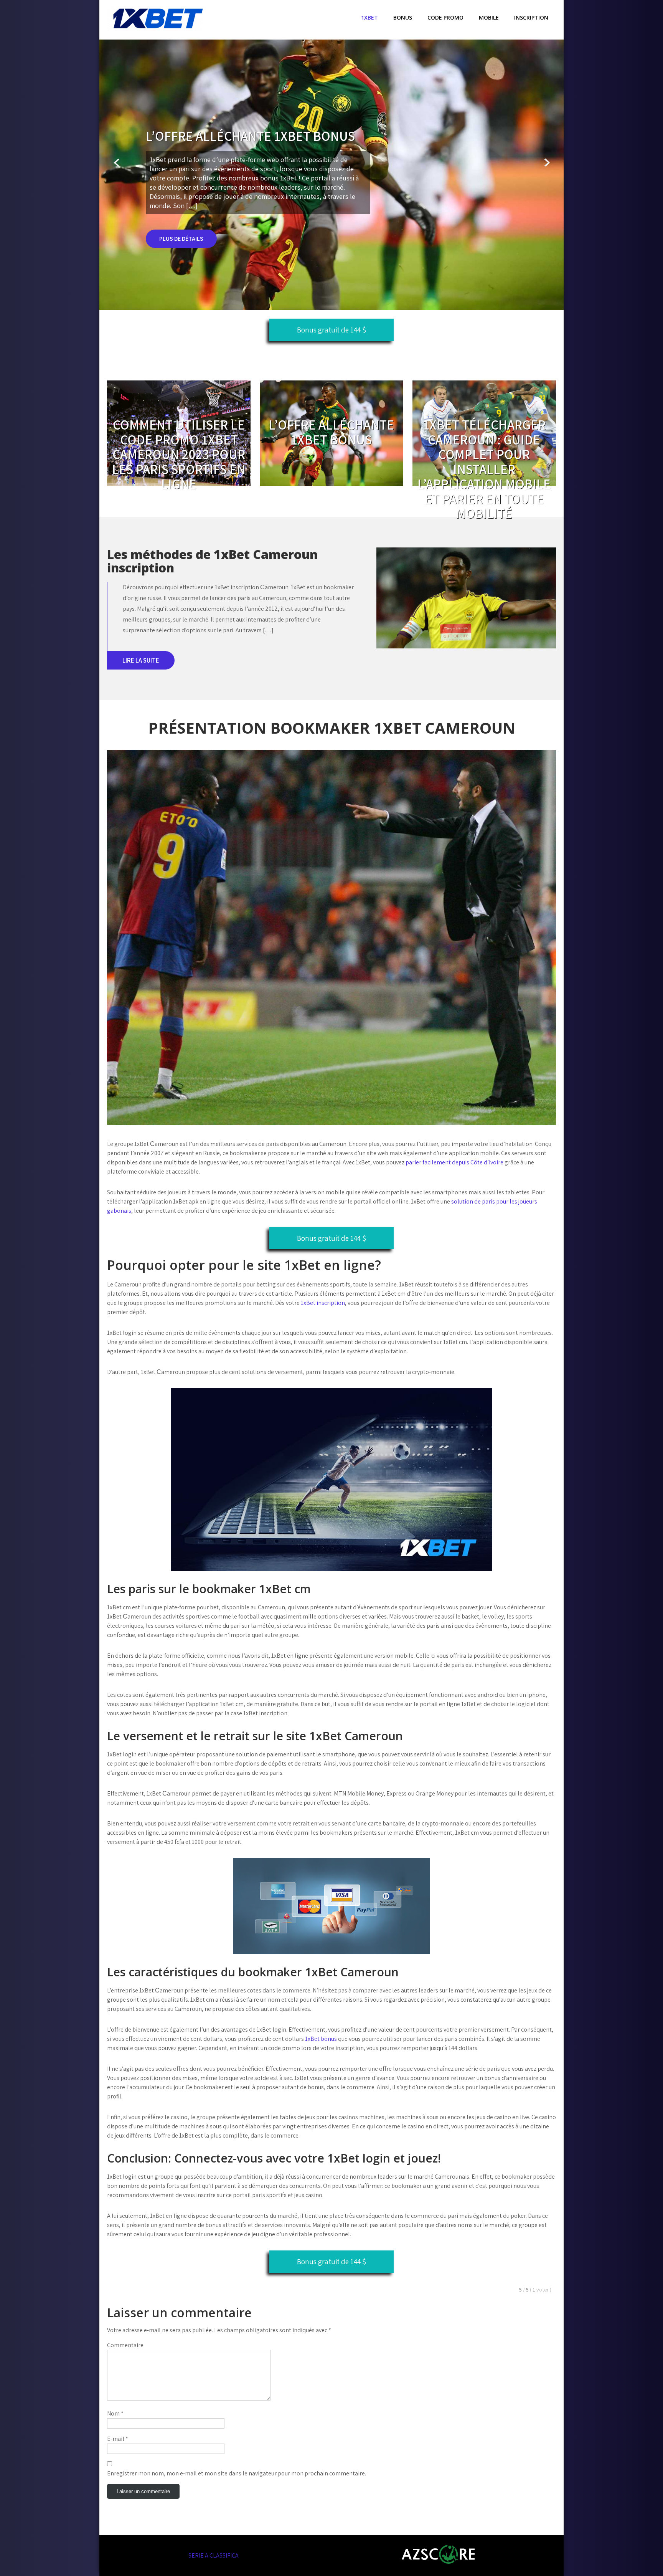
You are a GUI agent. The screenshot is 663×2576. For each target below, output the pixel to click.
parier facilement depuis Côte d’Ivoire (454, 1162)
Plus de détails (181, 239)
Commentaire (125, 2345)
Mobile (489, 17)
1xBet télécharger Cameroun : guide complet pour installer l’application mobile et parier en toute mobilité (484, 469)
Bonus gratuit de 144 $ (331, 330)
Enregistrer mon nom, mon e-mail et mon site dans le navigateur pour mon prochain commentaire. (237, 2473)
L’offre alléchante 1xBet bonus (331, 432)
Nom (115, 2413)
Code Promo (445, 17)
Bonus (403, 17)
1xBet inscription (323, 1303)
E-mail (118, 2439)
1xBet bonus (321, 2039)
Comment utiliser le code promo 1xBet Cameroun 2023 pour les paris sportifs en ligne (179, 454)
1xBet (369, 17)
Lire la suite (141, 660)
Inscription (531, 17)
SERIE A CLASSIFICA (214, 2555)
